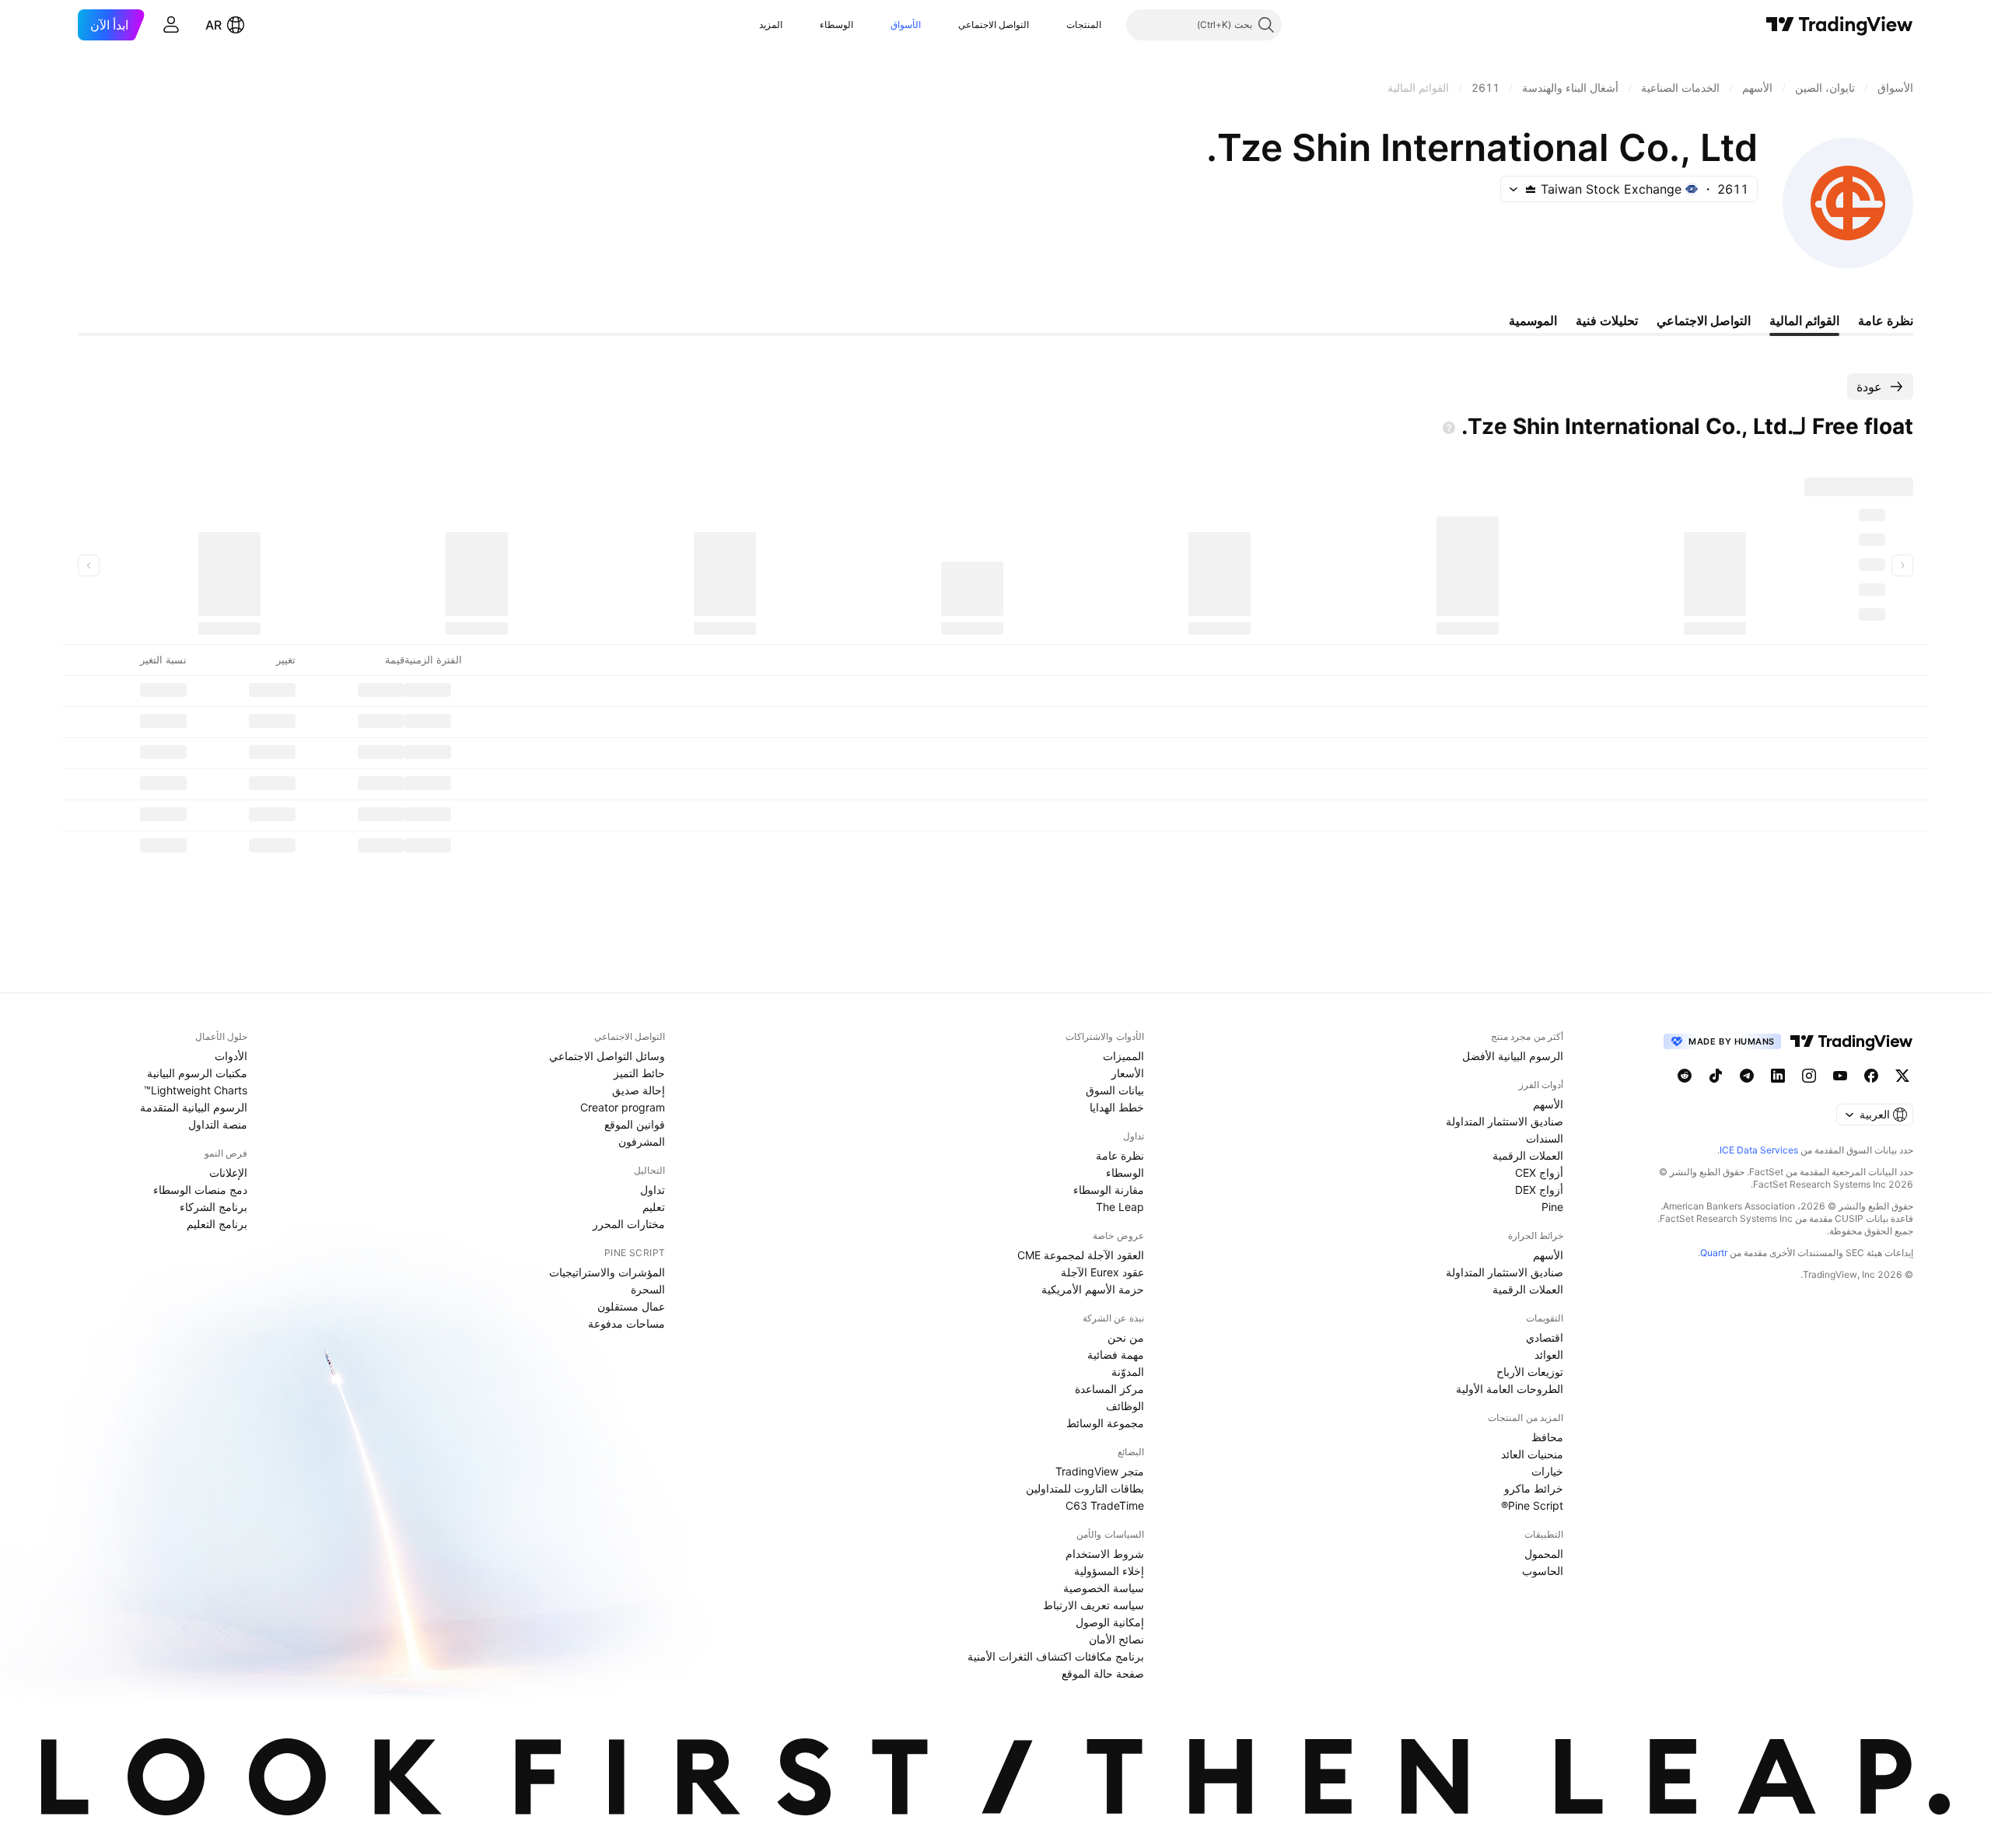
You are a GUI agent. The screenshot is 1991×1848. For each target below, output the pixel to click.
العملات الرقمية (1528, 1155)
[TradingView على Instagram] (1809, 1076)
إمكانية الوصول (1110, 1622)
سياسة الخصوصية (1104, 1588)
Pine (1552, 1207)
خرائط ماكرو (1534, 1488)
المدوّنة (1128, 1372)
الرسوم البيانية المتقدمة (194, 1107)
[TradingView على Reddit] (1685, 1076)
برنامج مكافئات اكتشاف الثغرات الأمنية (1056, 1656)
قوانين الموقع (635, 1124)
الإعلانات (228, 1172)
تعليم (654, 1207)
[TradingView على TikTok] (1716, 1076)
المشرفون (642, 1141)
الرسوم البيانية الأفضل (1513, 1056)
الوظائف (1125, 1406)
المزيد (771, 24)
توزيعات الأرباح (1530, 1372)
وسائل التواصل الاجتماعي (607, 1056)
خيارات (1547, 1471)
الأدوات (231, 1056)
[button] (1055, 25)
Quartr (1714, 1253)
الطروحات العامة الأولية (1510, 1389)
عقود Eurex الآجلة (1102, 1272)
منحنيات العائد (1532, 1454)
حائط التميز (639, 1073)
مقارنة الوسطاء (1109, 1190)
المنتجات (1084, 24)
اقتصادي (1545, 1337)
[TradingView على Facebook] (1871, 1076)
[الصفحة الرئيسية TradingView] (1840, 25)
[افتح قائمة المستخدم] (171, 25)
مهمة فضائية (1116, 1354)
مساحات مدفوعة (626, 1323)
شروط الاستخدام (1105, 1554)
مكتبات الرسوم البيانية (197, 1073)
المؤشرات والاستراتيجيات (607, 1272)
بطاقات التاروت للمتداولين (1085, 1488)
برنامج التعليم (217, 1224)
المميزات (1123, 1056)
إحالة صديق (639, 1090)
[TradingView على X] (1902, 1076)
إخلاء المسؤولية (1109, 1571)
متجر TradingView (1100, 1471)
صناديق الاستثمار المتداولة (1505, 1121)
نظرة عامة (1120, 1155)
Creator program (623, 1107)
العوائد (1549, 1354)
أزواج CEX (1539, 1172)
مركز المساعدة (1109, 1389)
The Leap (1120, 1207)
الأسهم (1548, 1104)
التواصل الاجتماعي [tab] (1704, 320)
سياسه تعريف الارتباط (1093, 1605)
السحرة (648, 1289)
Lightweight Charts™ (196, 1090)
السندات (1545, 1138)
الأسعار (1128, 1073)
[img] (1531, 189)
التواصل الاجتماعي (994, 24)
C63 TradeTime (1105, 1505)
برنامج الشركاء (213, 1207)
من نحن (1126, 1337)
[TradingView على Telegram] (1747, 1076)
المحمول (1544, 1554)
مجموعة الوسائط (1105, 1423)
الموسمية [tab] (1533, 320)
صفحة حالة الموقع (1103, 1673)
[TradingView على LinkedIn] (1778, 1076)
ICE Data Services (1759, 1150)
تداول (653, 1190)
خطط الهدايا (1117, 1107)
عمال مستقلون (631, 1306)
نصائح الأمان (1116, 1639)
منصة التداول (218, 1124)
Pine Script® (1532, 1505)
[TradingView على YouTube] (1840, 1076)
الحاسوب (1543, 1571)
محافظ (1547, 1437)
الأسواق (906, 24)
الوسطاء (836, 24)
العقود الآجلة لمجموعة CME (1081, 1255)
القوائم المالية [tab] (1804, 320)
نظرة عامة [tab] (1886, 320)
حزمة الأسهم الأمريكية (1093, 1289)
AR (213, 25)
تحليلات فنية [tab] (1607, 320)
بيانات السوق (1115, 1090)
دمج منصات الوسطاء (200, 1190)
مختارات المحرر (629, 1224)
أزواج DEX (1539, 1190)
